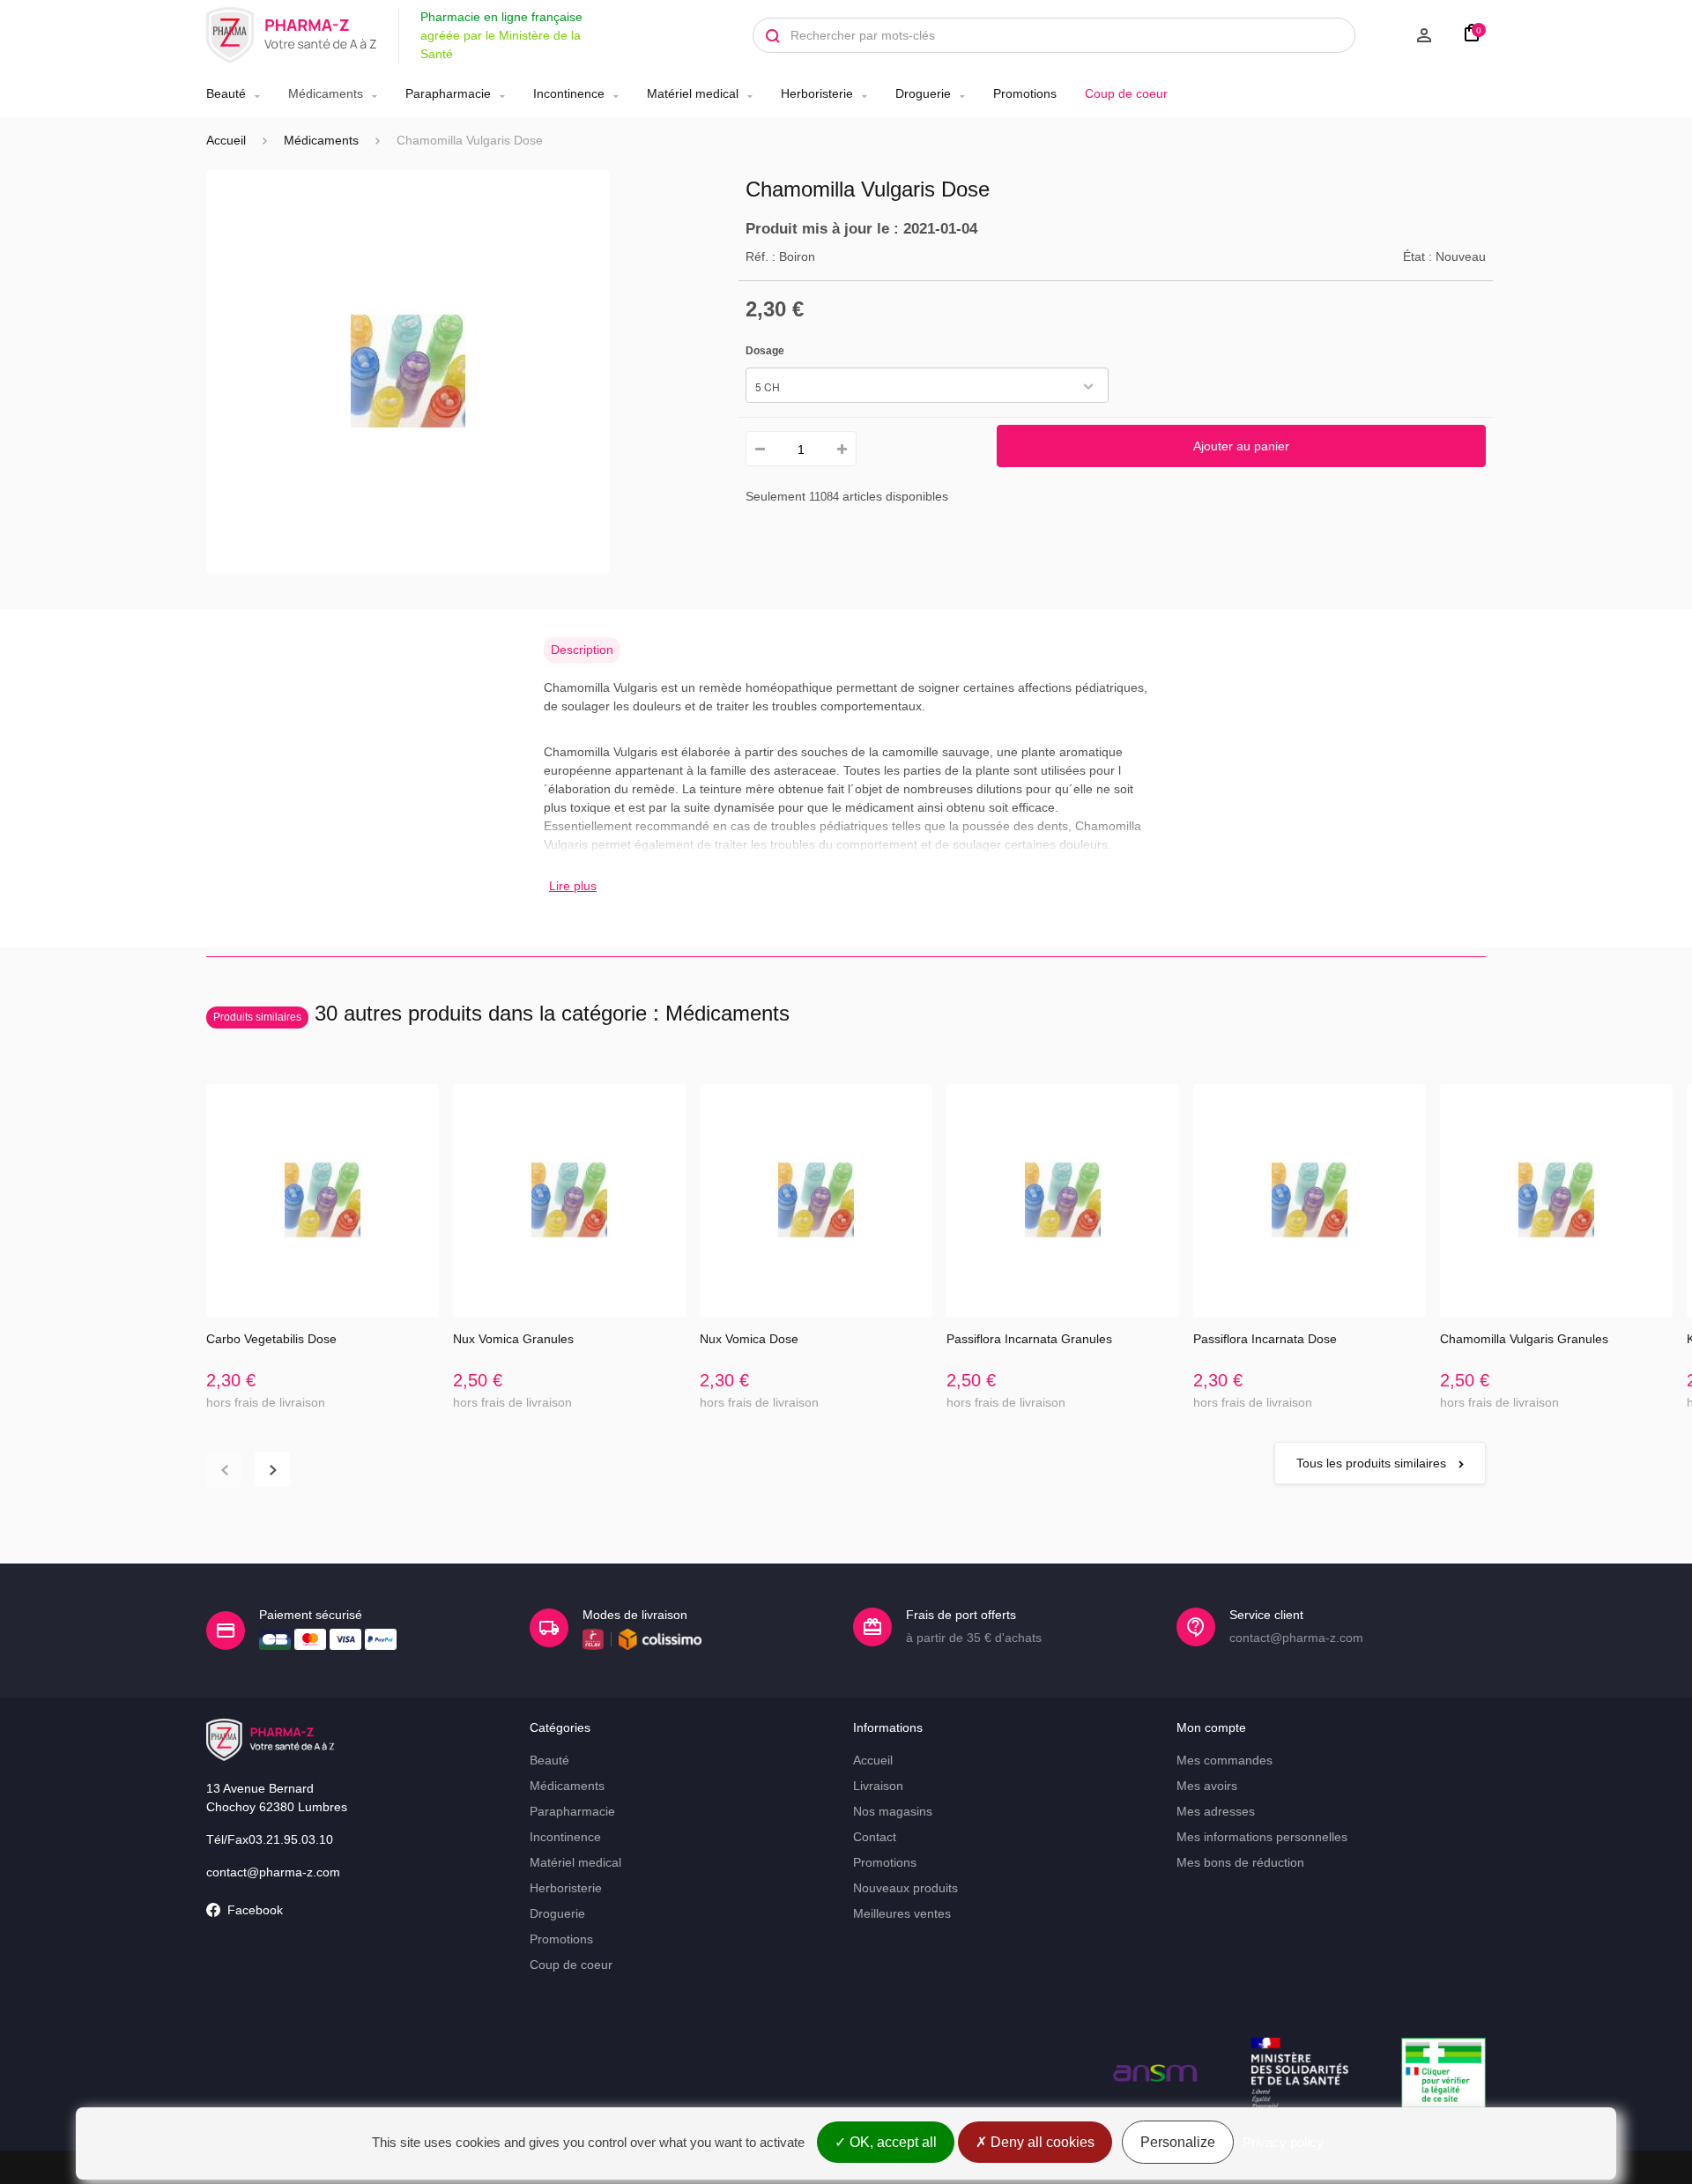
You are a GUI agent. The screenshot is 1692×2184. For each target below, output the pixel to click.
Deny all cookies (1041, 2142)
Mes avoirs (1207, 1786)
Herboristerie (817, 93)
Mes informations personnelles (1262, 1837)
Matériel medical (693, 93)
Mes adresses (1216, 1811)
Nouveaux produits (905, 1888)
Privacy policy (1283, 2142)
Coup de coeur (1126, 93)
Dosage (766, 351)
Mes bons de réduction (1240, 1862)
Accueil (226, 140)
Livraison (878, 1786)
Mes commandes (1224, 1760)
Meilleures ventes (902, 1913)
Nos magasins (893, 1811)
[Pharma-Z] (292, 35)
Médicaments (326, 93)
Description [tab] (582, 650)
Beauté (226, 93)
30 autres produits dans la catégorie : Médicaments (501, 1013)
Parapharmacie (448, 93)
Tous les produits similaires (1373, 1463)
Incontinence (569, 93)
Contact (875, 1837)
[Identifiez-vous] (1403, 35)
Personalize (1178, 2142)
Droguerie (923, 93)
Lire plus (573, 886)
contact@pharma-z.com (273, 1872)
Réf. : (761, 256)
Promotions (1025, 93)
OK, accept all (891, 2142)
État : (1417, 256)
